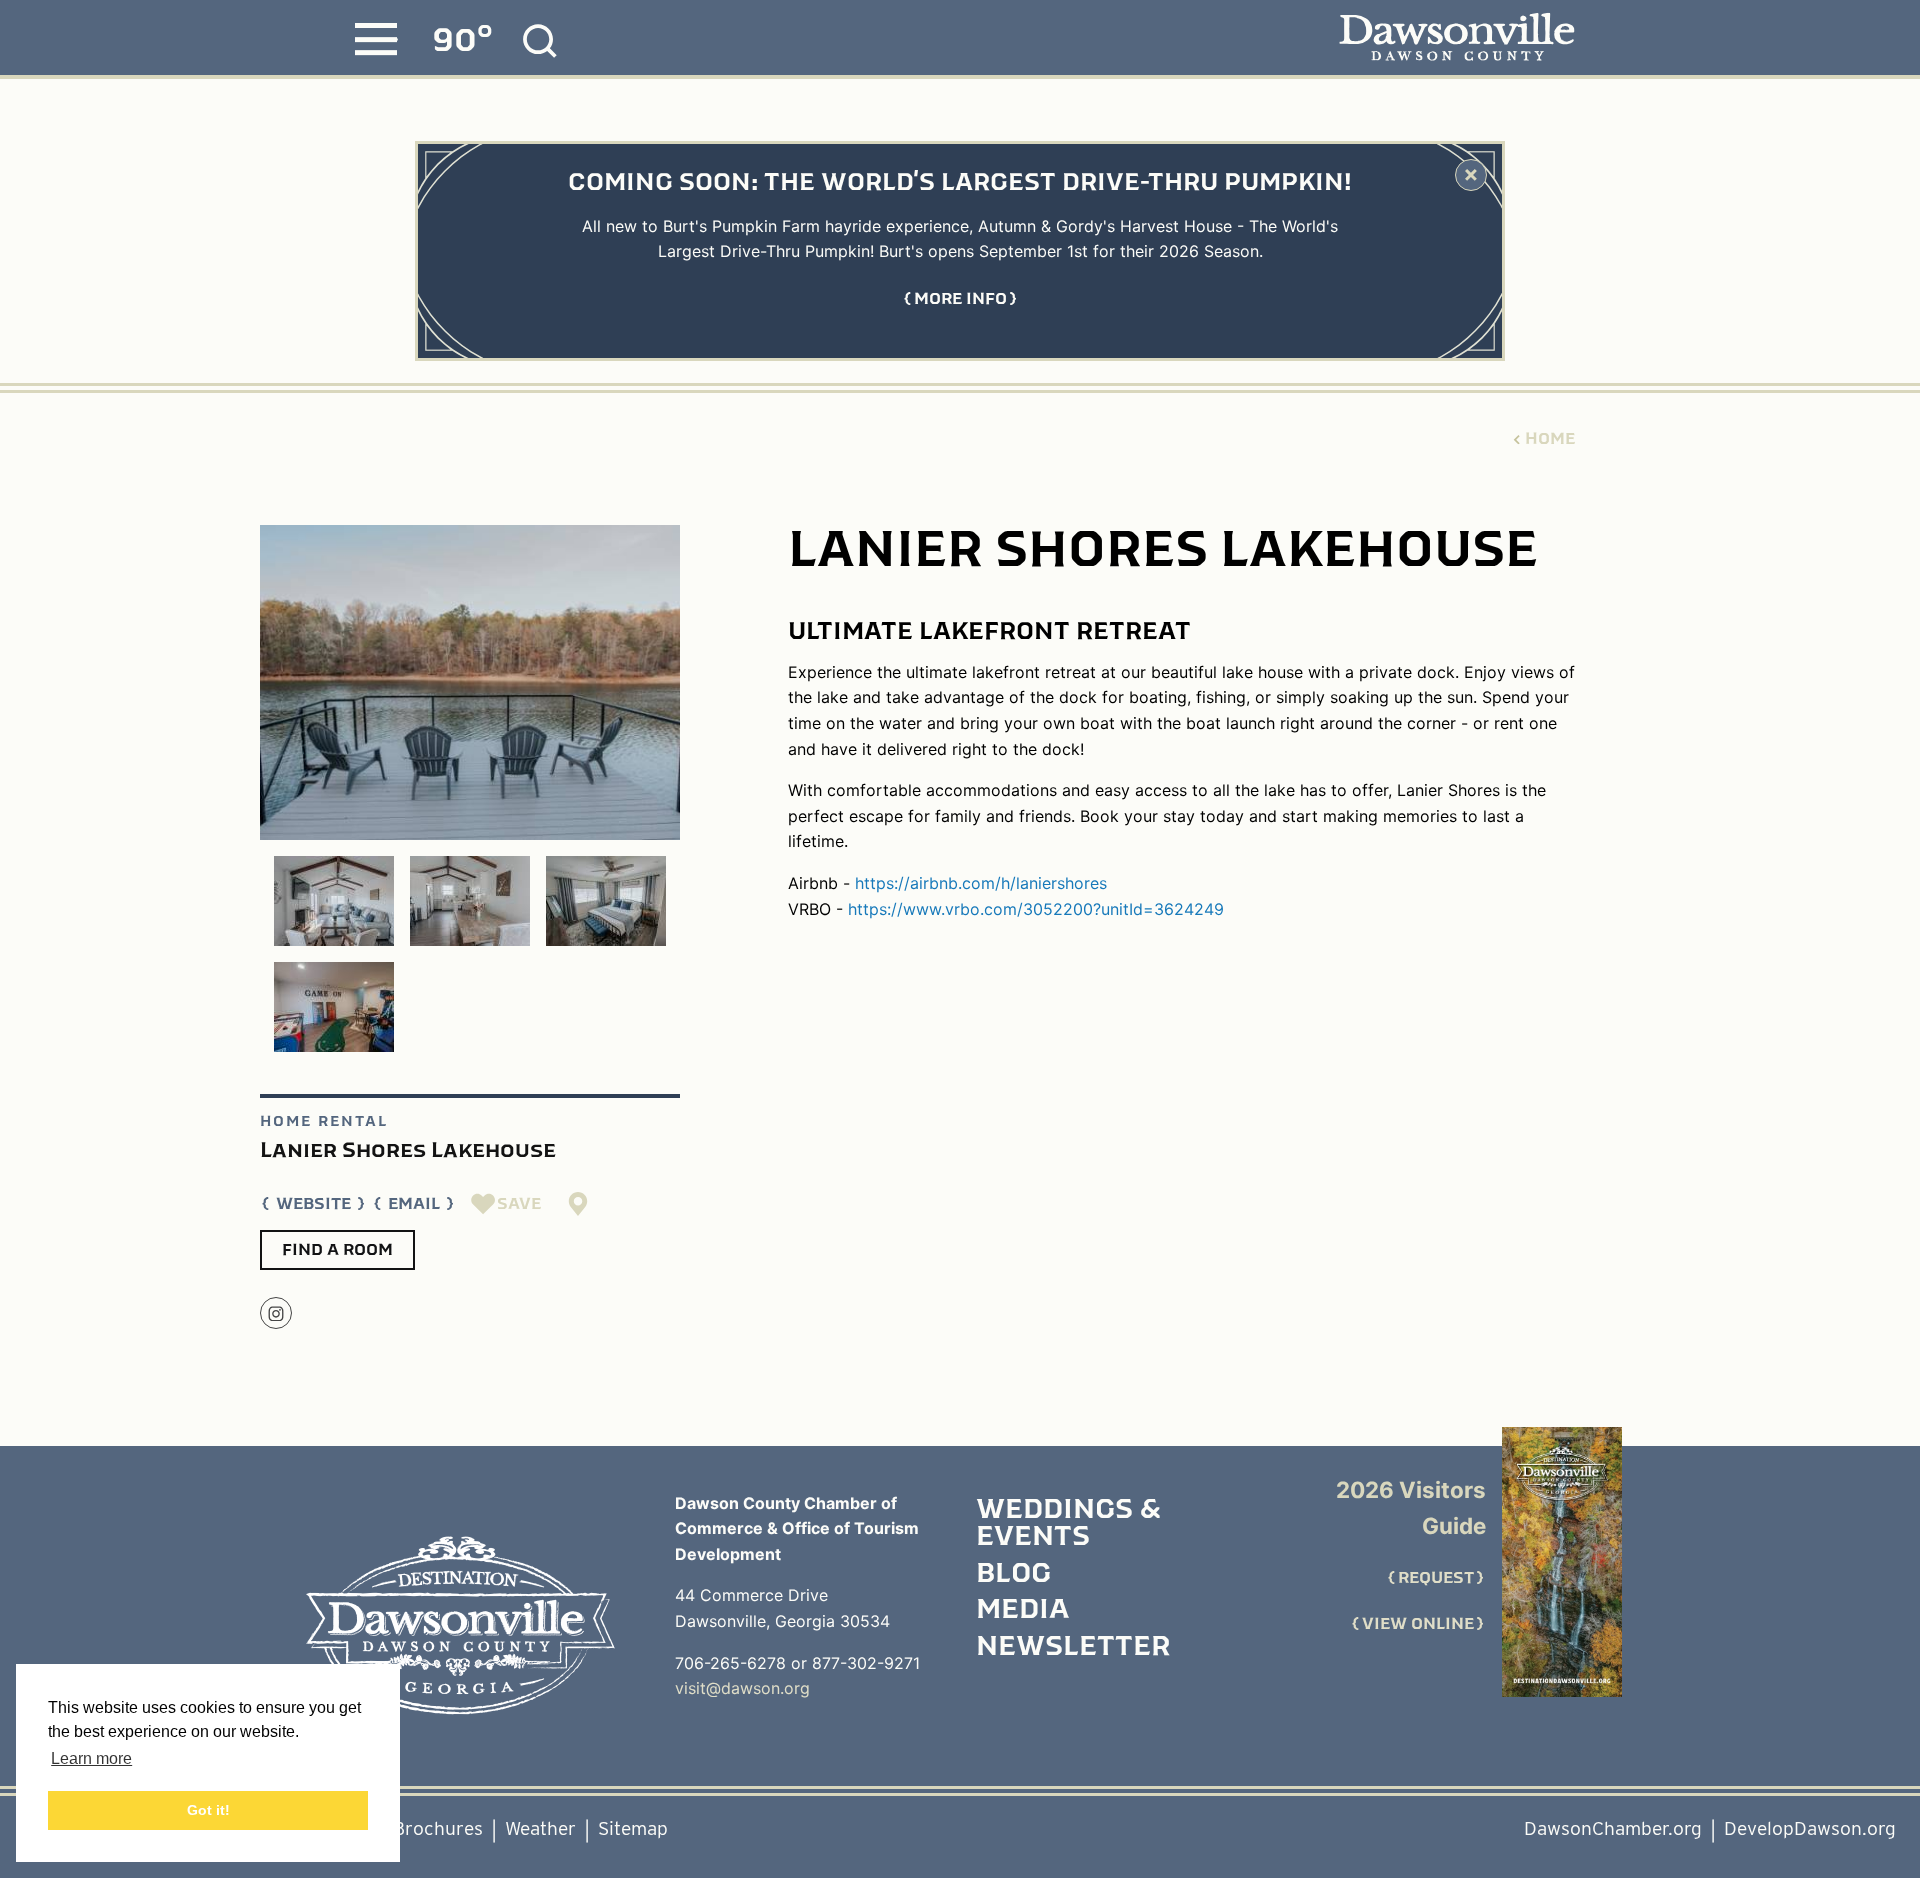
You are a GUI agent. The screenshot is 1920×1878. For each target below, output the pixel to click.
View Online (1418, 1624)
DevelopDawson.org (1810, 1828)
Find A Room (337, 1250)
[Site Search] (540, 41)
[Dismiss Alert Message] (1471, 175)
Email (414, 1204)
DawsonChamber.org (1613, 1828)
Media (1022, 1611)
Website (313, 1204)
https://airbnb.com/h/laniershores (981, 883)
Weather (540, 1828)
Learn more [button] (91, 1758)
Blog (1013, 1575)
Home (1550, 439)
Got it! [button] (208, 1810)
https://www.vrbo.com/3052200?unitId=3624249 (1036, 909)
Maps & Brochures (404, 1828)
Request (1436, 1578)
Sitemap (633, 1828)
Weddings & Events (1068, 1524)
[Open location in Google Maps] (579, 1204)
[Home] (460, 1625)
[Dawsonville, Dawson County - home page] (1456, 38)
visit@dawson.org (742, 1688)
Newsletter (1073, 1648)
